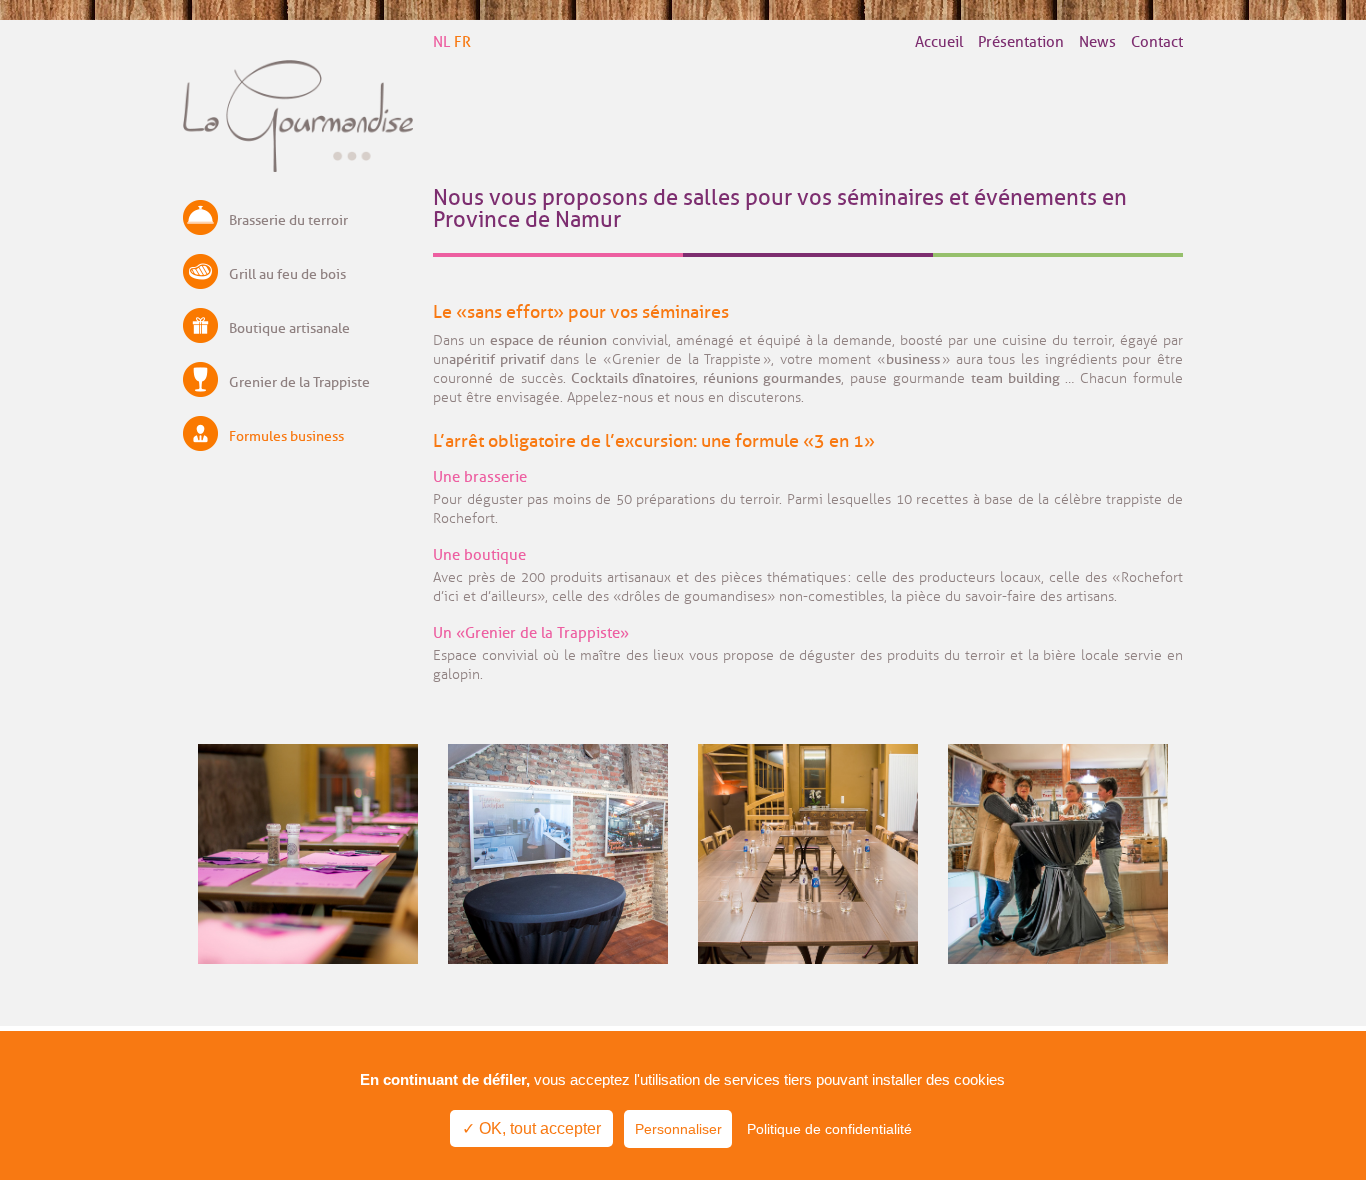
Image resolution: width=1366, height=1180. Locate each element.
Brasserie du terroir (288, 220)
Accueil (939, 42)
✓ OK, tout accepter (531, 1128)
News (1097, 42)
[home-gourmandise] (298, 167)
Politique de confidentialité (829, 1129)
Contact (1157, 42)
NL (441, 42)
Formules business (286, 436)
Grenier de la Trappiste (299, 382)
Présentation (1021, 42)
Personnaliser (678, 1129)
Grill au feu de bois (287, 274)
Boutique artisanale (289, 328)
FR (462, 42)
